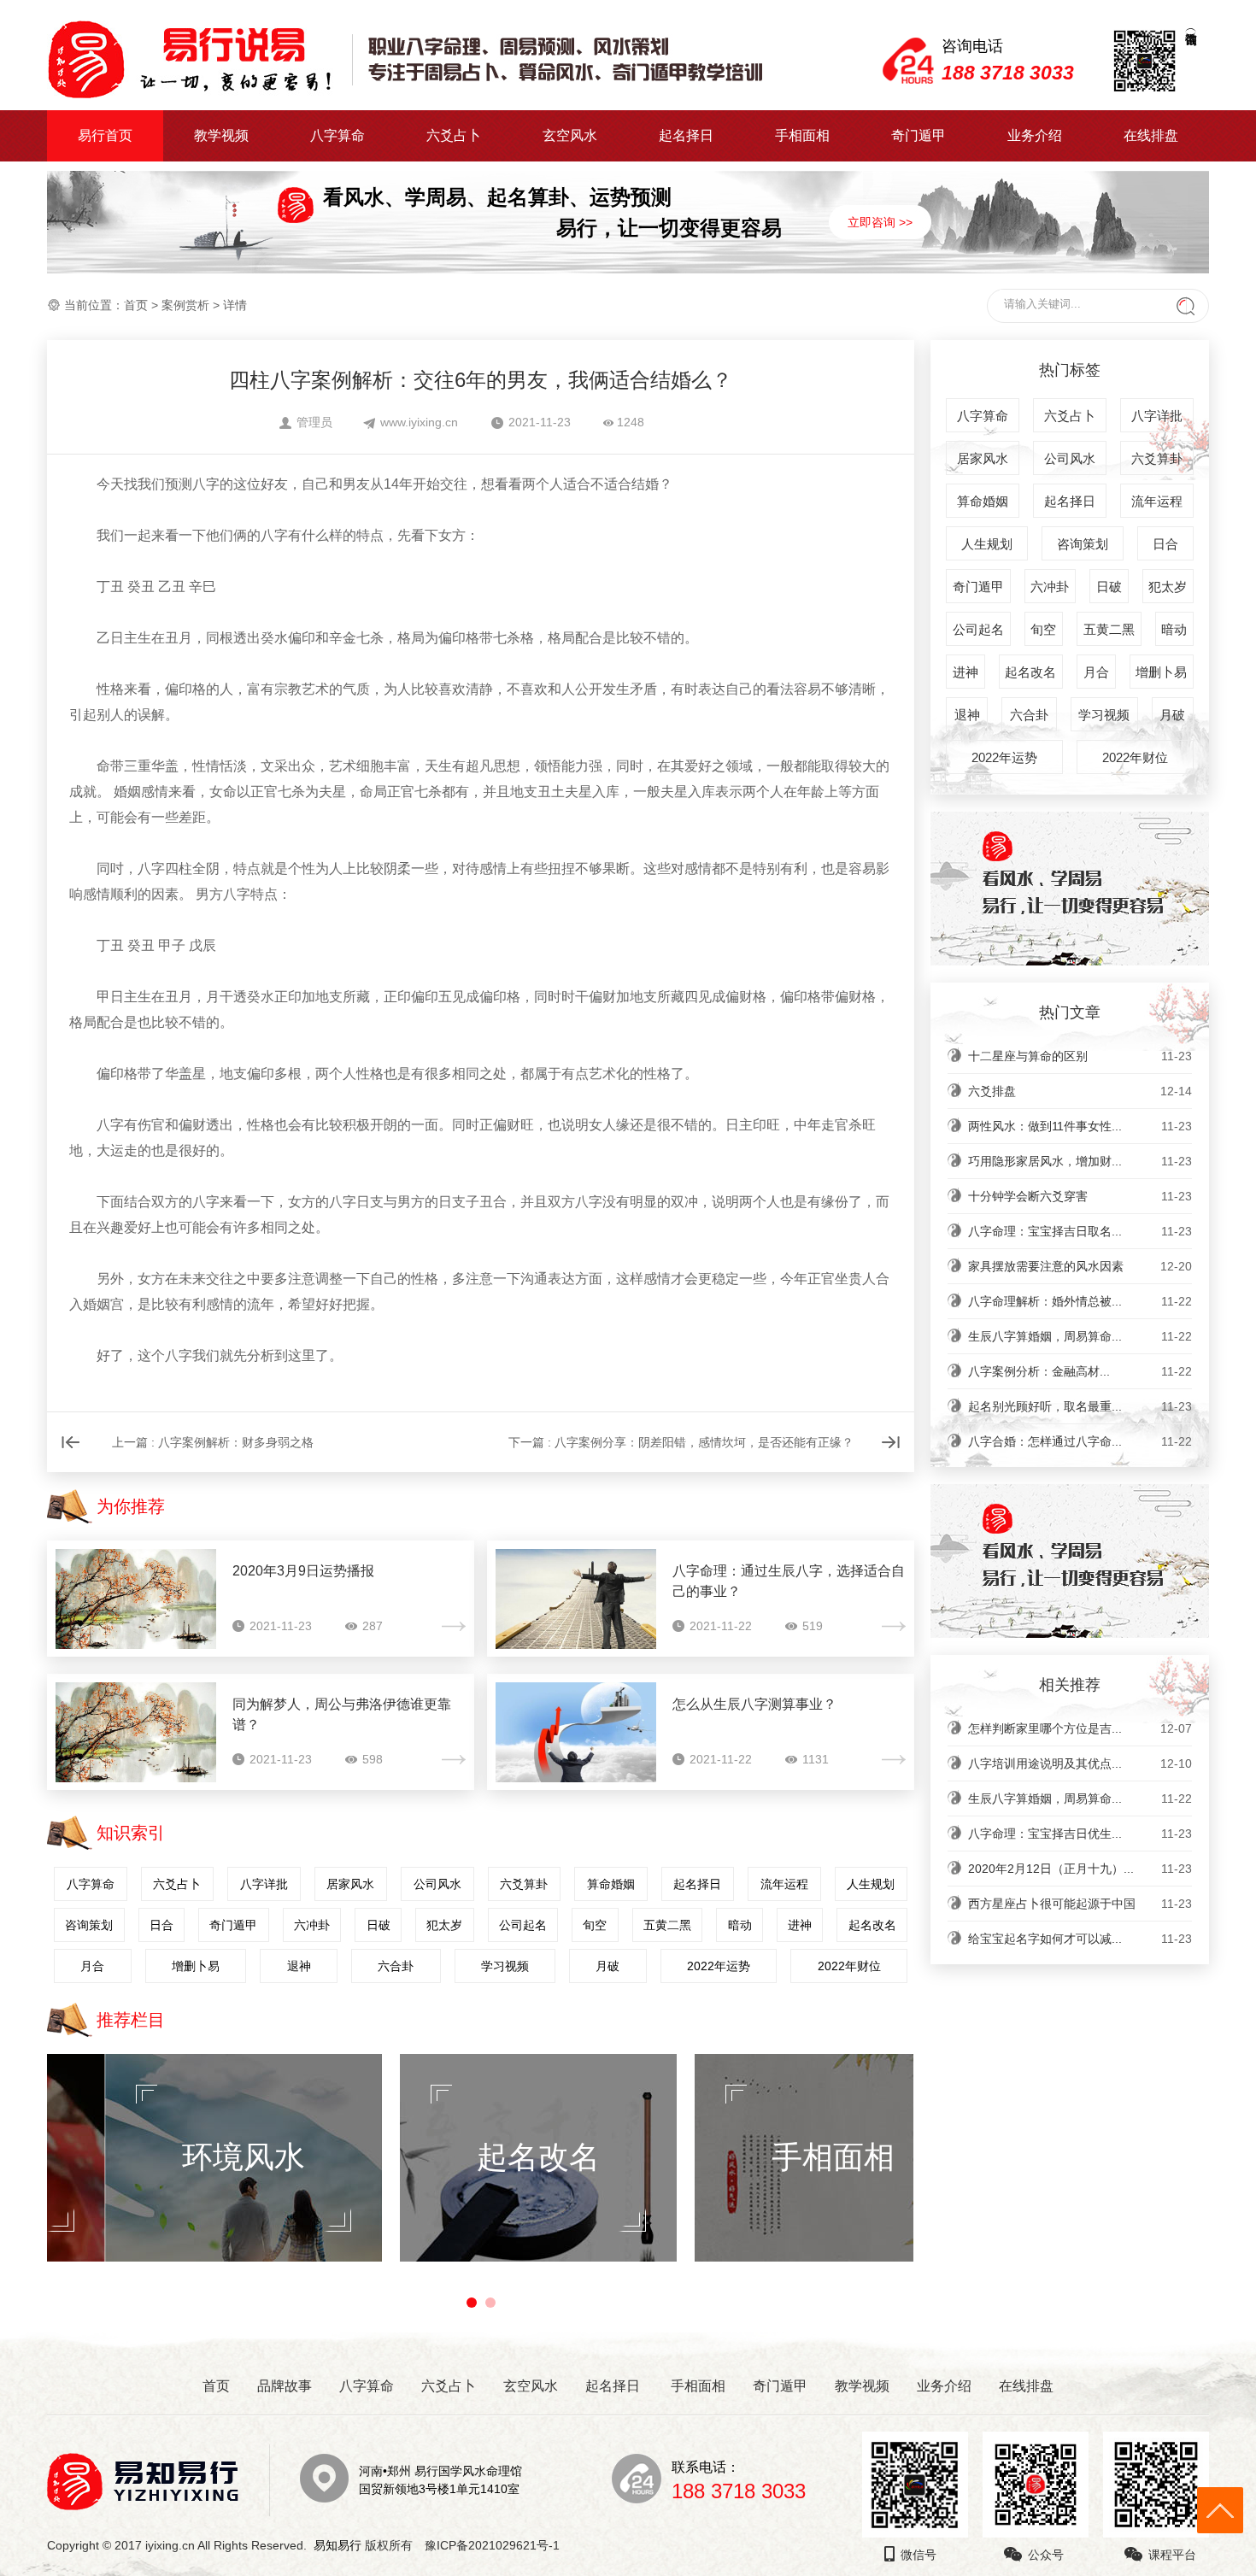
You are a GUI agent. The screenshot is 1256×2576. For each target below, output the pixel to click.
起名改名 (872, 1925)
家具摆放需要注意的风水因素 (1080, 1266)
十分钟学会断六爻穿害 (1080, 1196)
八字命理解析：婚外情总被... (1080, 1301)
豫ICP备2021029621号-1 (497, 2545)
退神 (299, 1966)
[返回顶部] (1220, 2510)
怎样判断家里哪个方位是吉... (1080, 1728)
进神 (800, 1925)
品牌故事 (285, 2386)
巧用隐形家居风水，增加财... (1080, 1161)
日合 (161, 1925)
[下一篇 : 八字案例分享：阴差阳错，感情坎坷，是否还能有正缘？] (698, 1468)
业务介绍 (1035, 135)
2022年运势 (719, 1966)
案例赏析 (185, 305)
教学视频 (221, 135)
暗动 (740, 1925)
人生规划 (871, 1884)
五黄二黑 (667, 1925)
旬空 (595, 1925)
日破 (379, 1925)
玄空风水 (570, 135)
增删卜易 (196, 1966)
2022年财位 (849, 1966)
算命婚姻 (611, 1884)
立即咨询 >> (880, 222)
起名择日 (686, 135)
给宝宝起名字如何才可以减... (1080, 1939)
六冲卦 (312, 1925)
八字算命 (337, 135)
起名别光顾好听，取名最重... (1080, 1406)
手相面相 (802, 135)
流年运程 (784, 1884)
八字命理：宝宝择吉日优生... (1080, 1834)
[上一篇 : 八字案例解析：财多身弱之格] (231, 1468)
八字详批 (264, 1884)
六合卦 (396, 1966)
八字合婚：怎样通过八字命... (1080, 1441)
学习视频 (505, 1966)
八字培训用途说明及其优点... (1080, 1763)
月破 (607, 1966)
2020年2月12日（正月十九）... (1080, 1869)
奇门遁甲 (919, 135)
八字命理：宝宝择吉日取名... (1080, 1231)
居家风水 (350, 1884)
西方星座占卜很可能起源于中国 (1080, 1904)
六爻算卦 (524, 1884)
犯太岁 (444, 1925)
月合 (92, 1966)
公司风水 (437, 1884)
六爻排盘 (1080, 1091)
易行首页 (105, 135)
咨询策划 (89, 1925)
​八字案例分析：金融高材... (1080, 1371)
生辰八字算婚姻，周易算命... (1080, 1336)
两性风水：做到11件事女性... (1080, 1126)
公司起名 (523, 1925)
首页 (136, 305)
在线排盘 (1151, 135)
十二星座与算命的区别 (1080, 1056)
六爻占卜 (454, 135)
